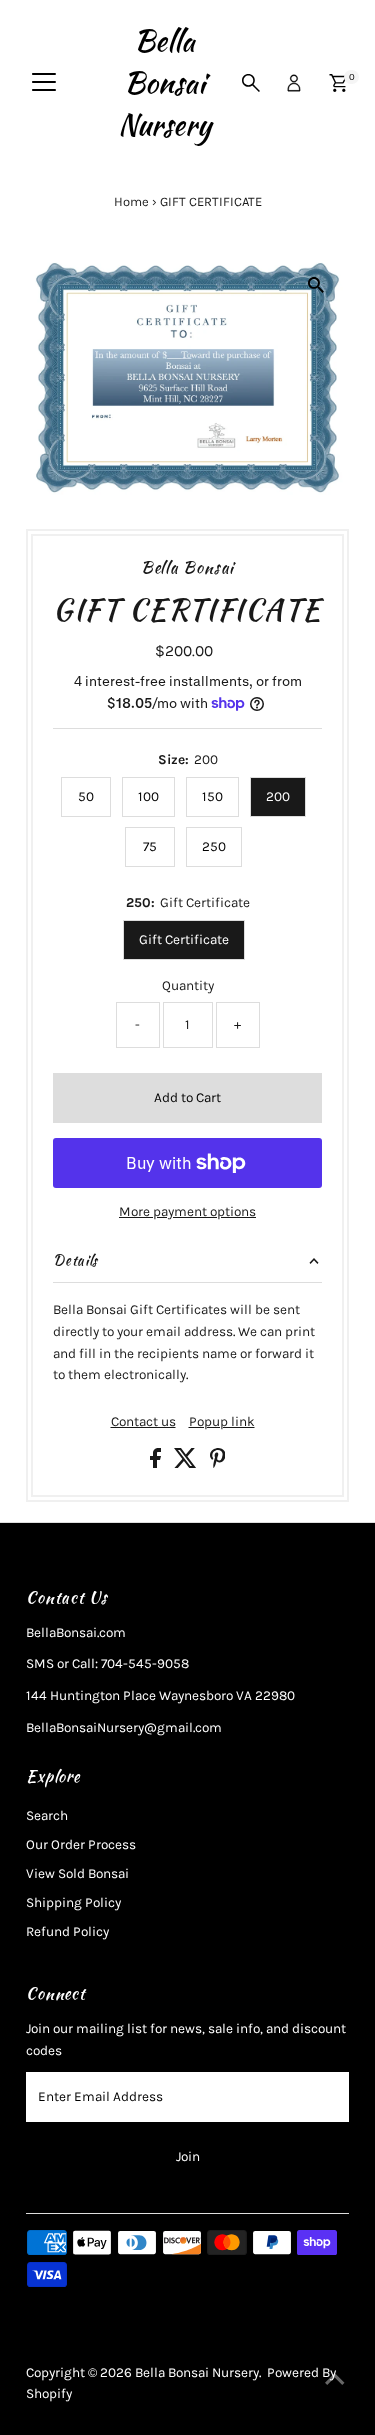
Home (131, 201)
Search (47, 1815)
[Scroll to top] (335, 2380)
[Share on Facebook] (157, 1463)
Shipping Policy (73, 1902)
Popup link (222, 1422)
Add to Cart (187, 1097)
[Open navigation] (44, 83)
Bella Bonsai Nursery (164, 83)
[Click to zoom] (316, 285)
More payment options (187, 1211)
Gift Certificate (184, 939)
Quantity (188, 985)
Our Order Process (81, 1844)
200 (278, 796)
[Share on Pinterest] (218, 1463)
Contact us (143, 1422)
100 (148, 796)
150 (212, 796)
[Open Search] (251, 83)
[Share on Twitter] (187, 1463)
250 (214, 846)
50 (86, 796)
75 (150, 846)
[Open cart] (338, 83)
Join (188, 2156)
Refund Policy (67, 1931)
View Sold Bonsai (77, 1873)
